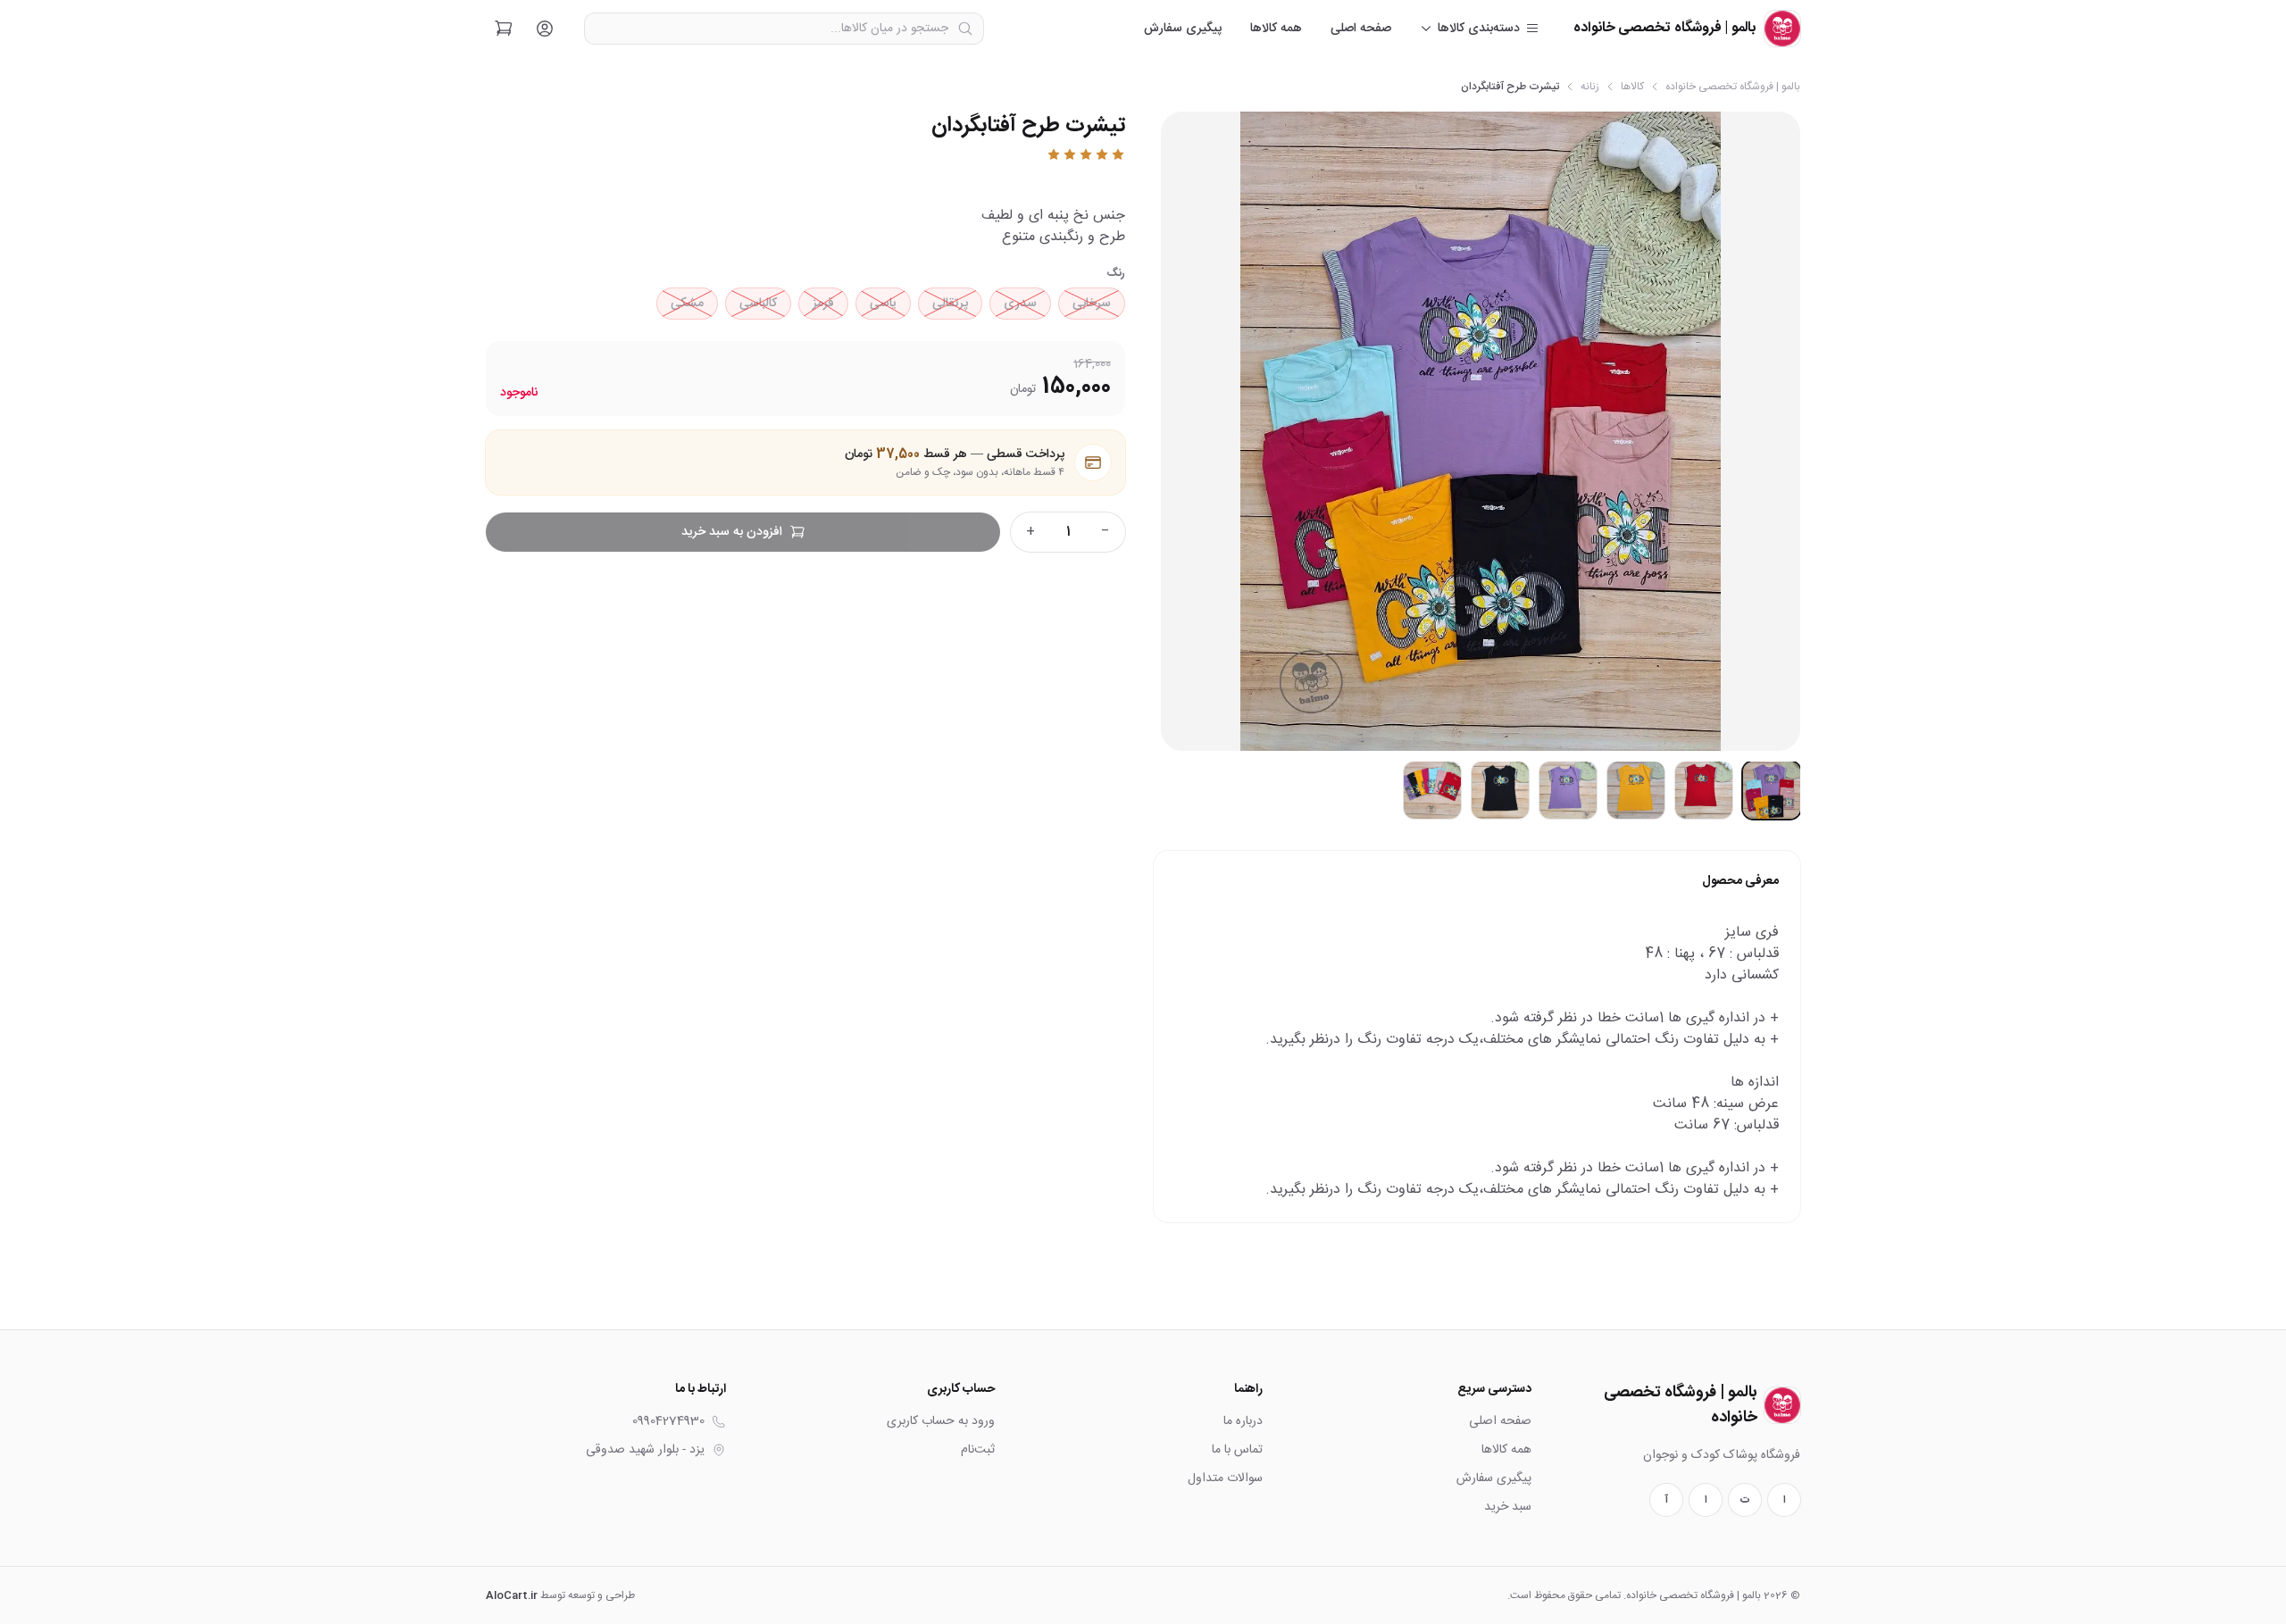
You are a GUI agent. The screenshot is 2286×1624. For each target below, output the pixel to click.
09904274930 (668, 1421)
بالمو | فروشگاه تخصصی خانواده (1733, 87)
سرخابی (1092, 304)
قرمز (823, 304)
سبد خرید (1508, 1507)
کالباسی (758, 304)
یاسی (883, 304)
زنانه (1590, 87)
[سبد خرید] (504, 29)
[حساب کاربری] (545, 29)
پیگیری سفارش (1183, 29)
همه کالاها (1276, 29)
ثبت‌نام (978, 1450)
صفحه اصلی (1361, 29)
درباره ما (1243, 1421)
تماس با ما (1237, 1450)
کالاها (1632, 87)
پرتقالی (950, 304)
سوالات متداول (1225, 1478)
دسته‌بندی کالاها (1479, 29)
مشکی (687, 304)
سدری (1020, 304)
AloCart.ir (512, 1595)
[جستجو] (965, 29)
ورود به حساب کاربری (941, 1421)
